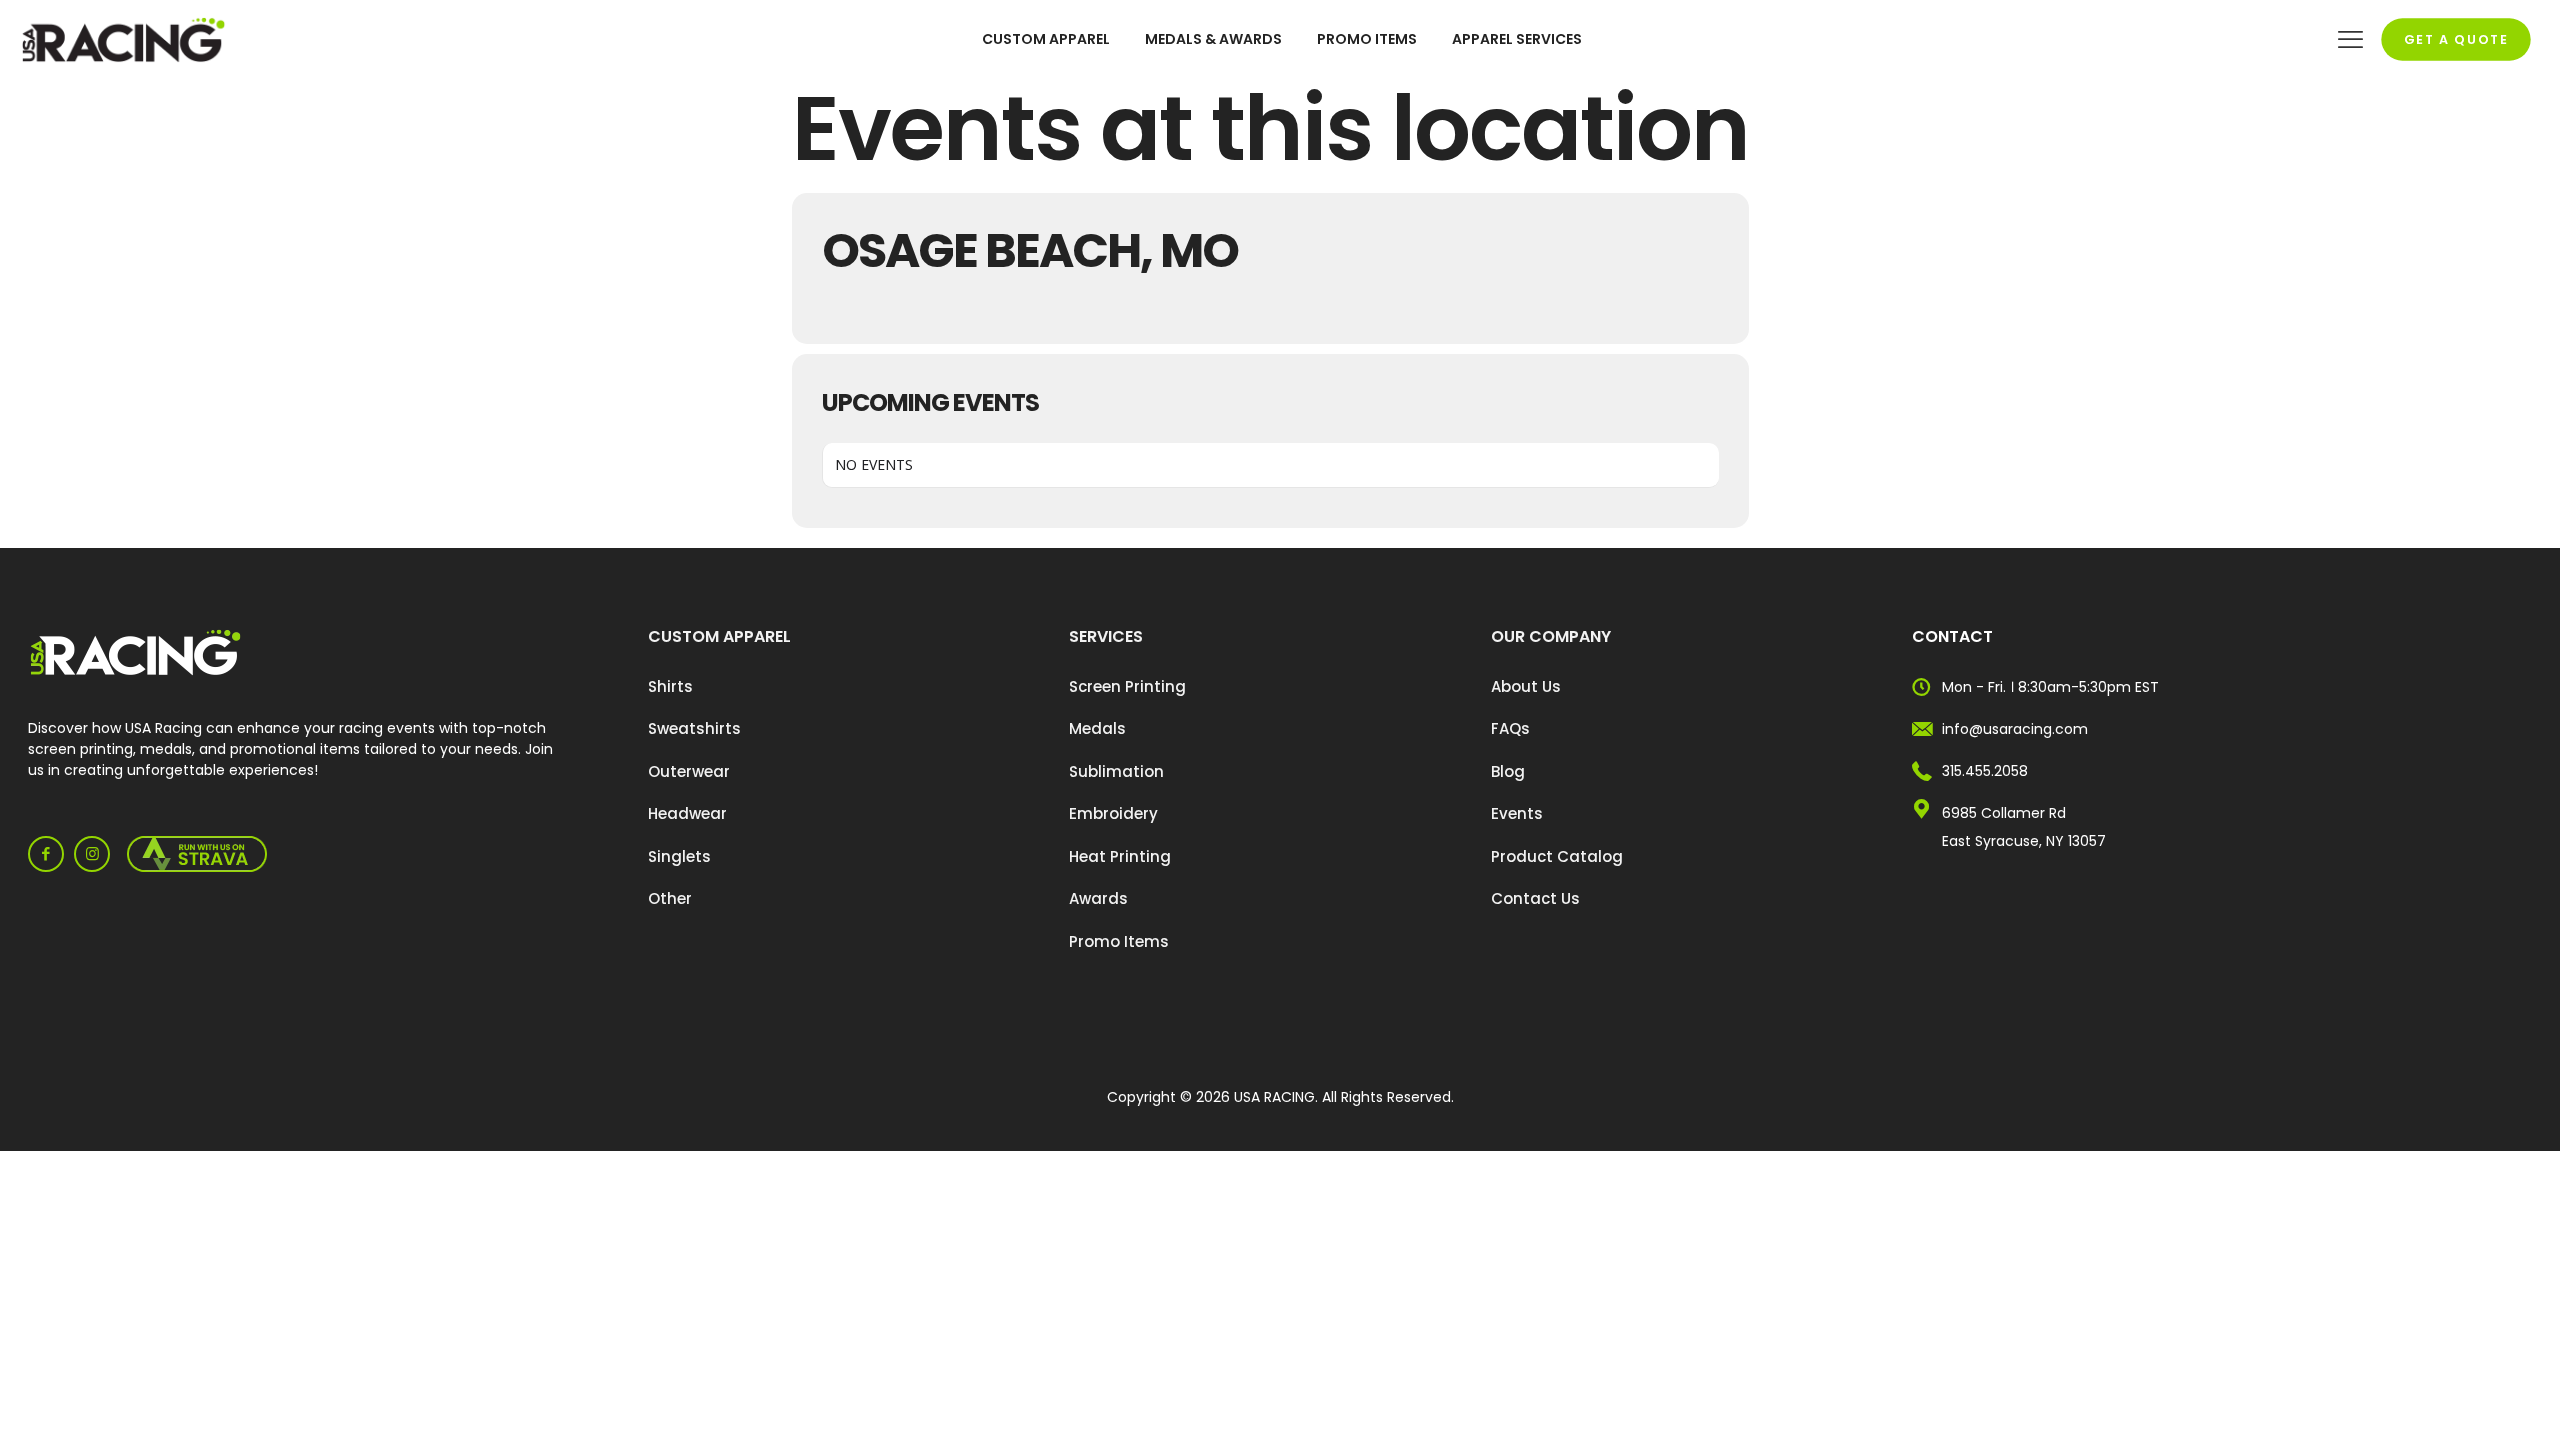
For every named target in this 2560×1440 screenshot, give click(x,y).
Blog (1508, 771)
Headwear (687, 813)
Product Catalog (1557, 856)
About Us (1526, 686)
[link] (135, 653)
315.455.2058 (1985, 771)
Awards (1098, 898)
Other (670, 898)
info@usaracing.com (2015, 729)
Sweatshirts (694, 728)
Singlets (679, 856)
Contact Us (1535, 898)
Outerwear (689, 771)
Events (1517, 813)
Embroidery (1113, 813)
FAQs (1510, 728)
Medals (1097, 728)
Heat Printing (1120, 856)
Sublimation (1116, 771)
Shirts (670, 686)
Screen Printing (1127, 686)
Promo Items (1119, 941)
